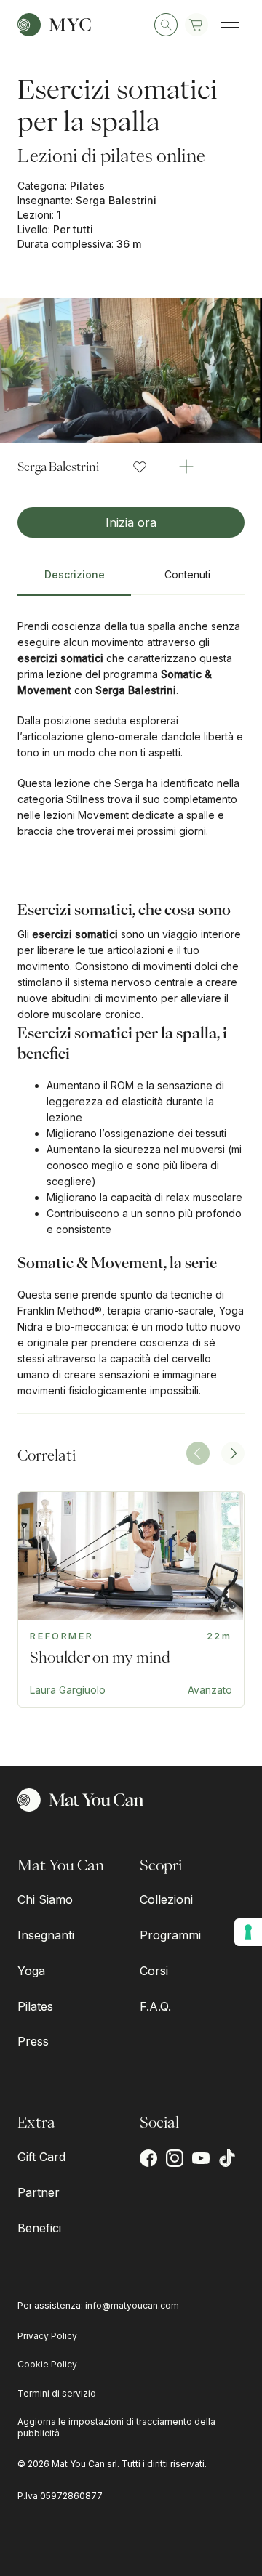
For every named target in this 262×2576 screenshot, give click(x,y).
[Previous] (198, 1453)
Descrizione (75, 574)
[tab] (74, 581)
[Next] (233, 1453)
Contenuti (187, 574)
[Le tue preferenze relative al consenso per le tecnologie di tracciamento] (248, 1932)
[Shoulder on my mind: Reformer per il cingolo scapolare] (131, 1599)
